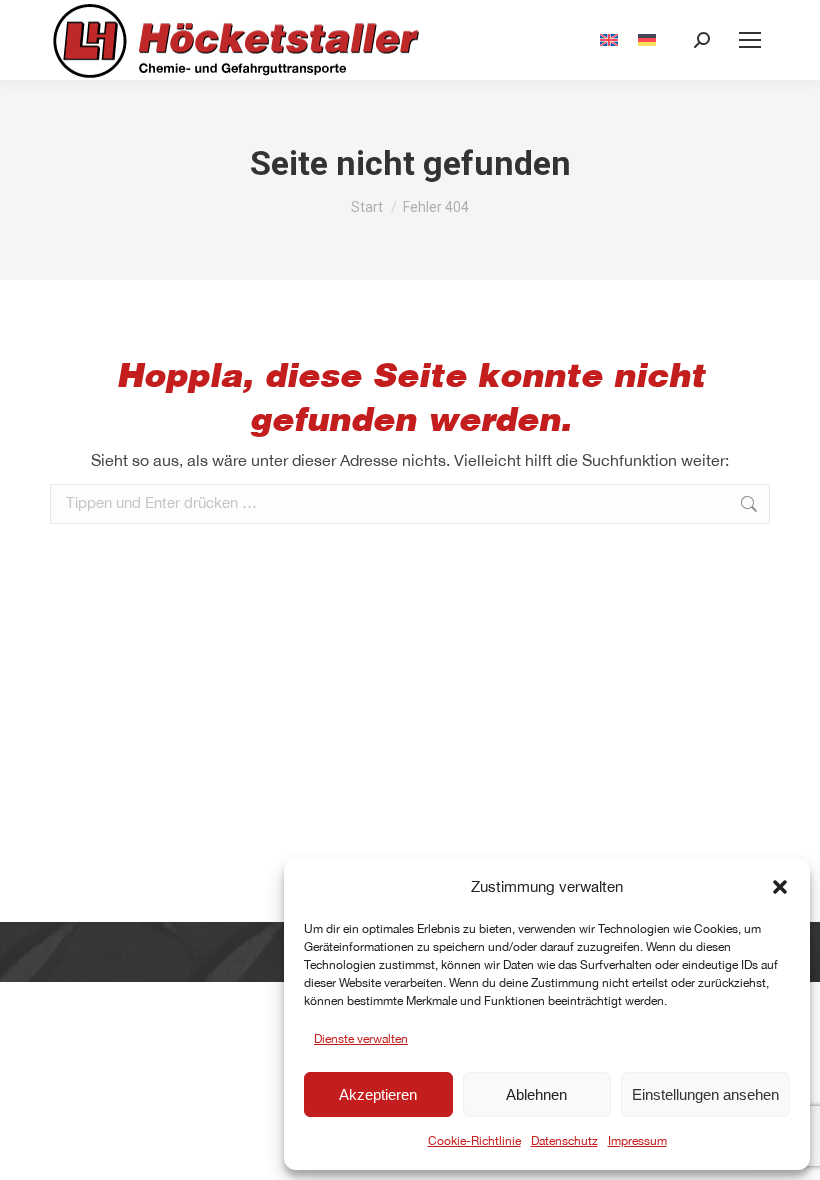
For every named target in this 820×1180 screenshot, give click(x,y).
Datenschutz (564, 1141)
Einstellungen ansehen (705, 1094)
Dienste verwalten (361, 1039)
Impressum (637, 1141)
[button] (780, 887)
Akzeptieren (378, 1094)
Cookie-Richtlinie (474, 1141)
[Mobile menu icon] (750, 40)
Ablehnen (536, 1094)
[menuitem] (609, 40)
